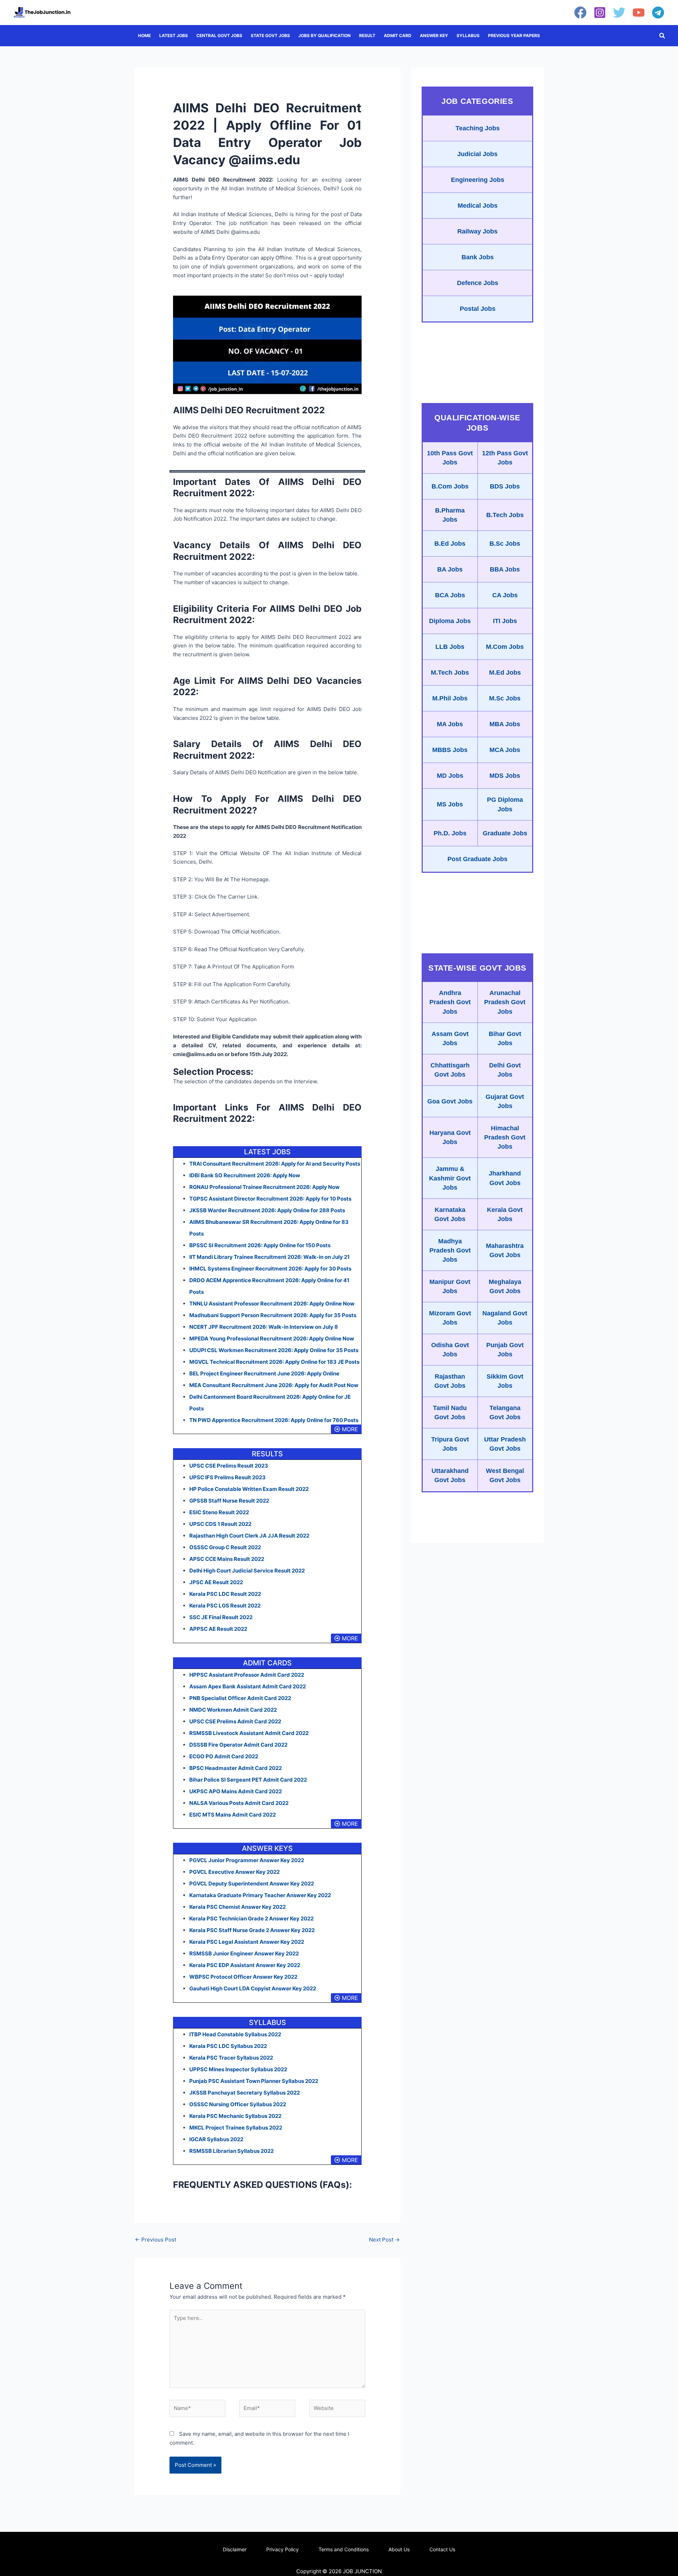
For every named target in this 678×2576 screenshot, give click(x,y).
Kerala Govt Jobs (505, 1214)
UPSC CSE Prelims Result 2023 (229, 1466)
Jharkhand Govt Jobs (505, 1178)
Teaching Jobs (478, 128)
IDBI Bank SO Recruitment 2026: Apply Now (245, 1175)
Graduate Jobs (505, 833)
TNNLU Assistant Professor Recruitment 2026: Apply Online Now (272, 1304)
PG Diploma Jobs (505, 804)
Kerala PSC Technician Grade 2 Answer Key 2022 (251, 1918)
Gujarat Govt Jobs (505, 1101)
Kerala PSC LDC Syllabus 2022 (228, 2046)
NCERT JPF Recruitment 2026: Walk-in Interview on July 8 (264, 1327)
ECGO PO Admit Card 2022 (224, 1756)
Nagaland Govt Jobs (505, 1318)
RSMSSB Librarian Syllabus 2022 (231, 2151)
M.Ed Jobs (505, 673)
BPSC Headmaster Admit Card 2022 (236, 1768)
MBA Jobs (505, 724)
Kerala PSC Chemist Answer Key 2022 (237, 1907)
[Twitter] (619, 13)
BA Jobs (450, 569)
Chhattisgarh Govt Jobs (450, 1070)
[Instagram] (600, 13)
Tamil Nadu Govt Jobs (450, 1413)
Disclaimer (235, 2549)
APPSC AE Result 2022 (218, 1629)
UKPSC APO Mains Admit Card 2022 (236, 1791)
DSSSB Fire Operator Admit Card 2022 (238, 1745)
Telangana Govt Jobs (505, 1413)
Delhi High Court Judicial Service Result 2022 (247, 1571)
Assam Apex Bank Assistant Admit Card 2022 (248, 1686)
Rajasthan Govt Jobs (450, 1381)
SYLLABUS (468, 35)
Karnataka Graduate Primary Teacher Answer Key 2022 (260, 1895)
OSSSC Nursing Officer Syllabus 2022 (238, 2104)
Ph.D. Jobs (450, 833)
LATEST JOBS (174, 35)
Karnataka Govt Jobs (450, 1214)
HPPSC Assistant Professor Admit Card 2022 (247, 1675)
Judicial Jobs (477, 154)
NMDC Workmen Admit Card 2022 (233, 1710)
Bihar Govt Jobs (505, 1038)
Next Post (384, 2240)
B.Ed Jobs (450, 544)
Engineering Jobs (478, 180)
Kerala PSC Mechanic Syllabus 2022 (235, 2116)
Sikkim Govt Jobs (505, 1381)
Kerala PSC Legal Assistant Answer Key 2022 (247, 1942)
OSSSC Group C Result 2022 (225, 1547)
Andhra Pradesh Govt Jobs (450, 1002)
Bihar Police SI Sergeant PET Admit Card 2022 (248, 1780)
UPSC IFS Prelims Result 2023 (227, 1477)
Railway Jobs (477, 231)
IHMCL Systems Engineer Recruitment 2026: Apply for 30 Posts (270, 1269)
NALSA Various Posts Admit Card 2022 (239, 1803)
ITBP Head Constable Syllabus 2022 (235, 2034)
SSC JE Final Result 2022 (221, 1617)
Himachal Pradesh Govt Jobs (505, 1137)
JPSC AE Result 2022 (216, 1582)
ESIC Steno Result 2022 (219, 1512)
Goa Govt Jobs (450, 1101)
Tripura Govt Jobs (450, 1444)
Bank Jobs (478, 257)
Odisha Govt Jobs (450, 1350)
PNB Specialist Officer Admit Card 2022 (240, 1698)
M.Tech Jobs (450, 673)
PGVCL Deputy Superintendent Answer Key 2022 (252, 1884)
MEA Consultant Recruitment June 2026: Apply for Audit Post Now (274, 1385)
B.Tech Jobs (505, 515)
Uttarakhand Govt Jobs (450, 1475)
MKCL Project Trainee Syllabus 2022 (236, 2128)
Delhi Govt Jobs (505, 1070)
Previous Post (156, 2240)
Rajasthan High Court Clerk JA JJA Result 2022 (249, 1536)
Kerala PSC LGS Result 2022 (225, 1606)
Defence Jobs (478, 283)
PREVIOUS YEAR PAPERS (514, 35)
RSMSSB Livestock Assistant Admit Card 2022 (249, 1733)
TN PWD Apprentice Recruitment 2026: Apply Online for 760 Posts (274, 1420)
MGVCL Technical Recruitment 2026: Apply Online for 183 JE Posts (274, 1362)
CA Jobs (505, 595)
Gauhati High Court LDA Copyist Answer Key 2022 (253, 1988)
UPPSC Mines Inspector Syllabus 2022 (238, 2069)
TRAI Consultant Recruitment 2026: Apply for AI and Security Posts (275, 1164)
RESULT (367, 35)
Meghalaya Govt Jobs (505, 1286)
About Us (399, 2549)
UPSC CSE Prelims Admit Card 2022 (235, 1721)
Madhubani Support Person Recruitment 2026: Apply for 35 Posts (273, 1315)
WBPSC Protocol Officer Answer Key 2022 (243, 1977)
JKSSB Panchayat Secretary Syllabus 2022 (245, 2093)
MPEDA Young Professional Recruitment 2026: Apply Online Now (272, 1339)
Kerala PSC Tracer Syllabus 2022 (231, 2058)
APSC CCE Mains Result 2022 (227, 1559)
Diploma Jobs (450, 621)
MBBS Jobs (450, 750)
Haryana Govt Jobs (450, 1137)
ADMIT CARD (398, 35)
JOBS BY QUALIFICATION (325, 35)
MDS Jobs (505, 776)
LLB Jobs (450, 647)
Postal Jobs (478, 309)
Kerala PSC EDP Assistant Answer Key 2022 (245, 1965)
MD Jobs (450, 776)
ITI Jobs (505, 621)
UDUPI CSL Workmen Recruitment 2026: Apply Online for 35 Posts (274, 1350)
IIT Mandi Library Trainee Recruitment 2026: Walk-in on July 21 (269, 1257)
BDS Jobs (505, 486)
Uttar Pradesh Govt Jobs (505, 1444)
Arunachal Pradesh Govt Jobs (505, 1002)
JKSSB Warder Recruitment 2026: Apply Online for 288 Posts (267, 1210)
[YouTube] (639, 13)
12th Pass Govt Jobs (505, 458)
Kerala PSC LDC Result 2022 (225, 1594)
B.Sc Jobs (505, 544)
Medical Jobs (478, 206)
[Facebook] (580, 13)
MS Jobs (450, 804)
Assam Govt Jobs (450, 1038)
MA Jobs (450, 724)
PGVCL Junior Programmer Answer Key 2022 (247, 1860)
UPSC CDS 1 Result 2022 (220, 1524)
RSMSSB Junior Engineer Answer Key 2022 (244, 1953)
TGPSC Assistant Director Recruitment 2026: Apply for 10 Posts (270, 1199)
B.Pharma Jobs (450, 515)
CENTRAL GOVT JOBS (219, 35)
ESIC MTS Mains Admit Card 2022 (233, 1815)
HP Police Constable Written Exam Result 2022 (249, 1489)
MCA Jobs (505, 750)
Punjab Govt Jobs (505, 1350)
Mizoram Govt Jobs (450, 1318)
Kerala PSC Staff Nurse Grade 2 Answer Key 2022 (252, 1930)
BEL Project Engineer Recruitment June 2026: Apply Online (264, 1373)
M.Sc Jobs (505, 698)
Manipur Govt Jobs (450, 1286)
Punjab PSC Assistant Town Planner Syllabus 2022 (254, 2081)
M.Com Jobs (505, 647)
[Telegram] (658, 13)
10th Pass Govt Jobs (450, 458)
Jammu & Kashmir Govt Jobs (450, 1178)
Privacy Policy (282, 2549)
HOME (144, 35)
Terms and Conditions (344, 2549)
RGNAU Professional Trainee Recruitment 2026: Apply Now (264, 1187)
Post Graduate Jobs (477, 859)
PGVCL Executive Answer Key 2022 (234, 1872)
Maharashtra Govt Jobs (505, 1250)
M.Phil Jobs (450, 698)
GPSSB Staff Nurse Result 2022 (229, 1501)
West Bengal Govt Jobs (505, 1475)
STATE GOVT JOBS (270, 35)
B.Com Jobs (450, 486)
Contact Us (442, 2549)
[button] (662, 36)
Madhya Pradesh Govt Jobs (450, 1250)
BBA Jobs (505, 569)
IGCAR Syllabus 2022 (216, 2139)
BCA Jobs (450, 595)
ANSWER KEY (434, 35)
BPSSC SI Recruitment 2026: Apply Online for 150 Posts (260, 1245)
